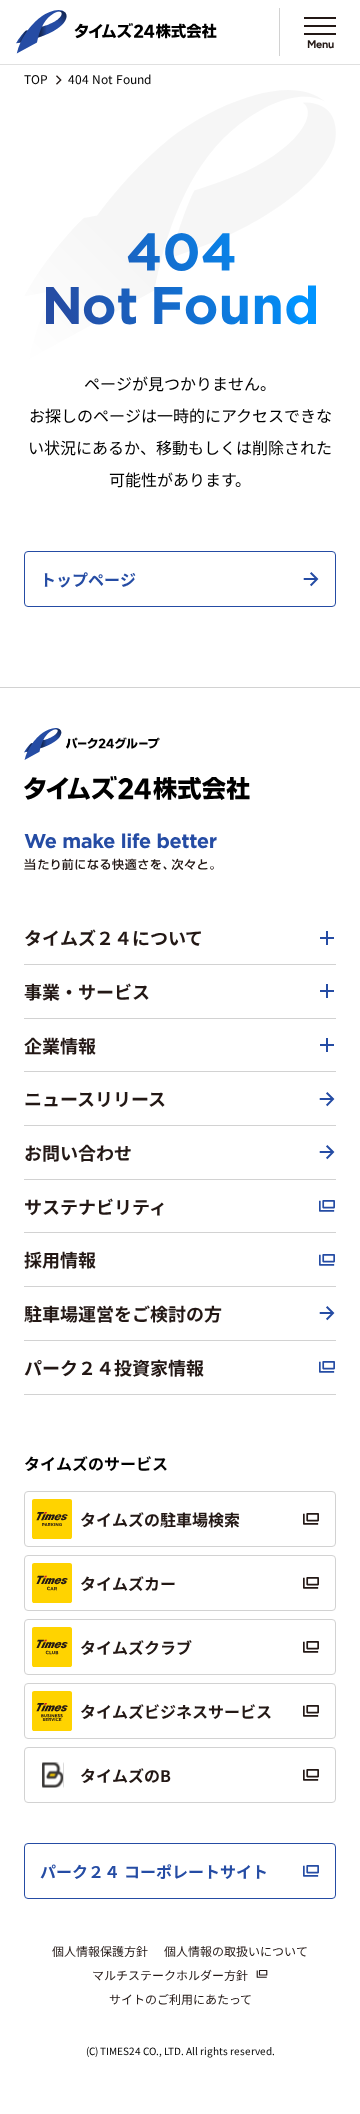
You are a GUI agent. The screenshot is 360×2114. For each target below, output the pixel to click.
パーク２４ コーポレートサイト (154, 1871)
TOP (36, 78)
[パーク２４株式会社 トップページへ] (92, 751)
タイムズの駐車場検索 (160, 1519)
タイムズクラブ (136, 1647)
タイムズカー (128, 1583)
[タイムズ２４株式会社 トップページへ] (116, 45)
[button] (180, 938)
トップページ (88, 579)
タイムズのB (125, 1775)
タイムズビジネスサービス (176, 1711)
